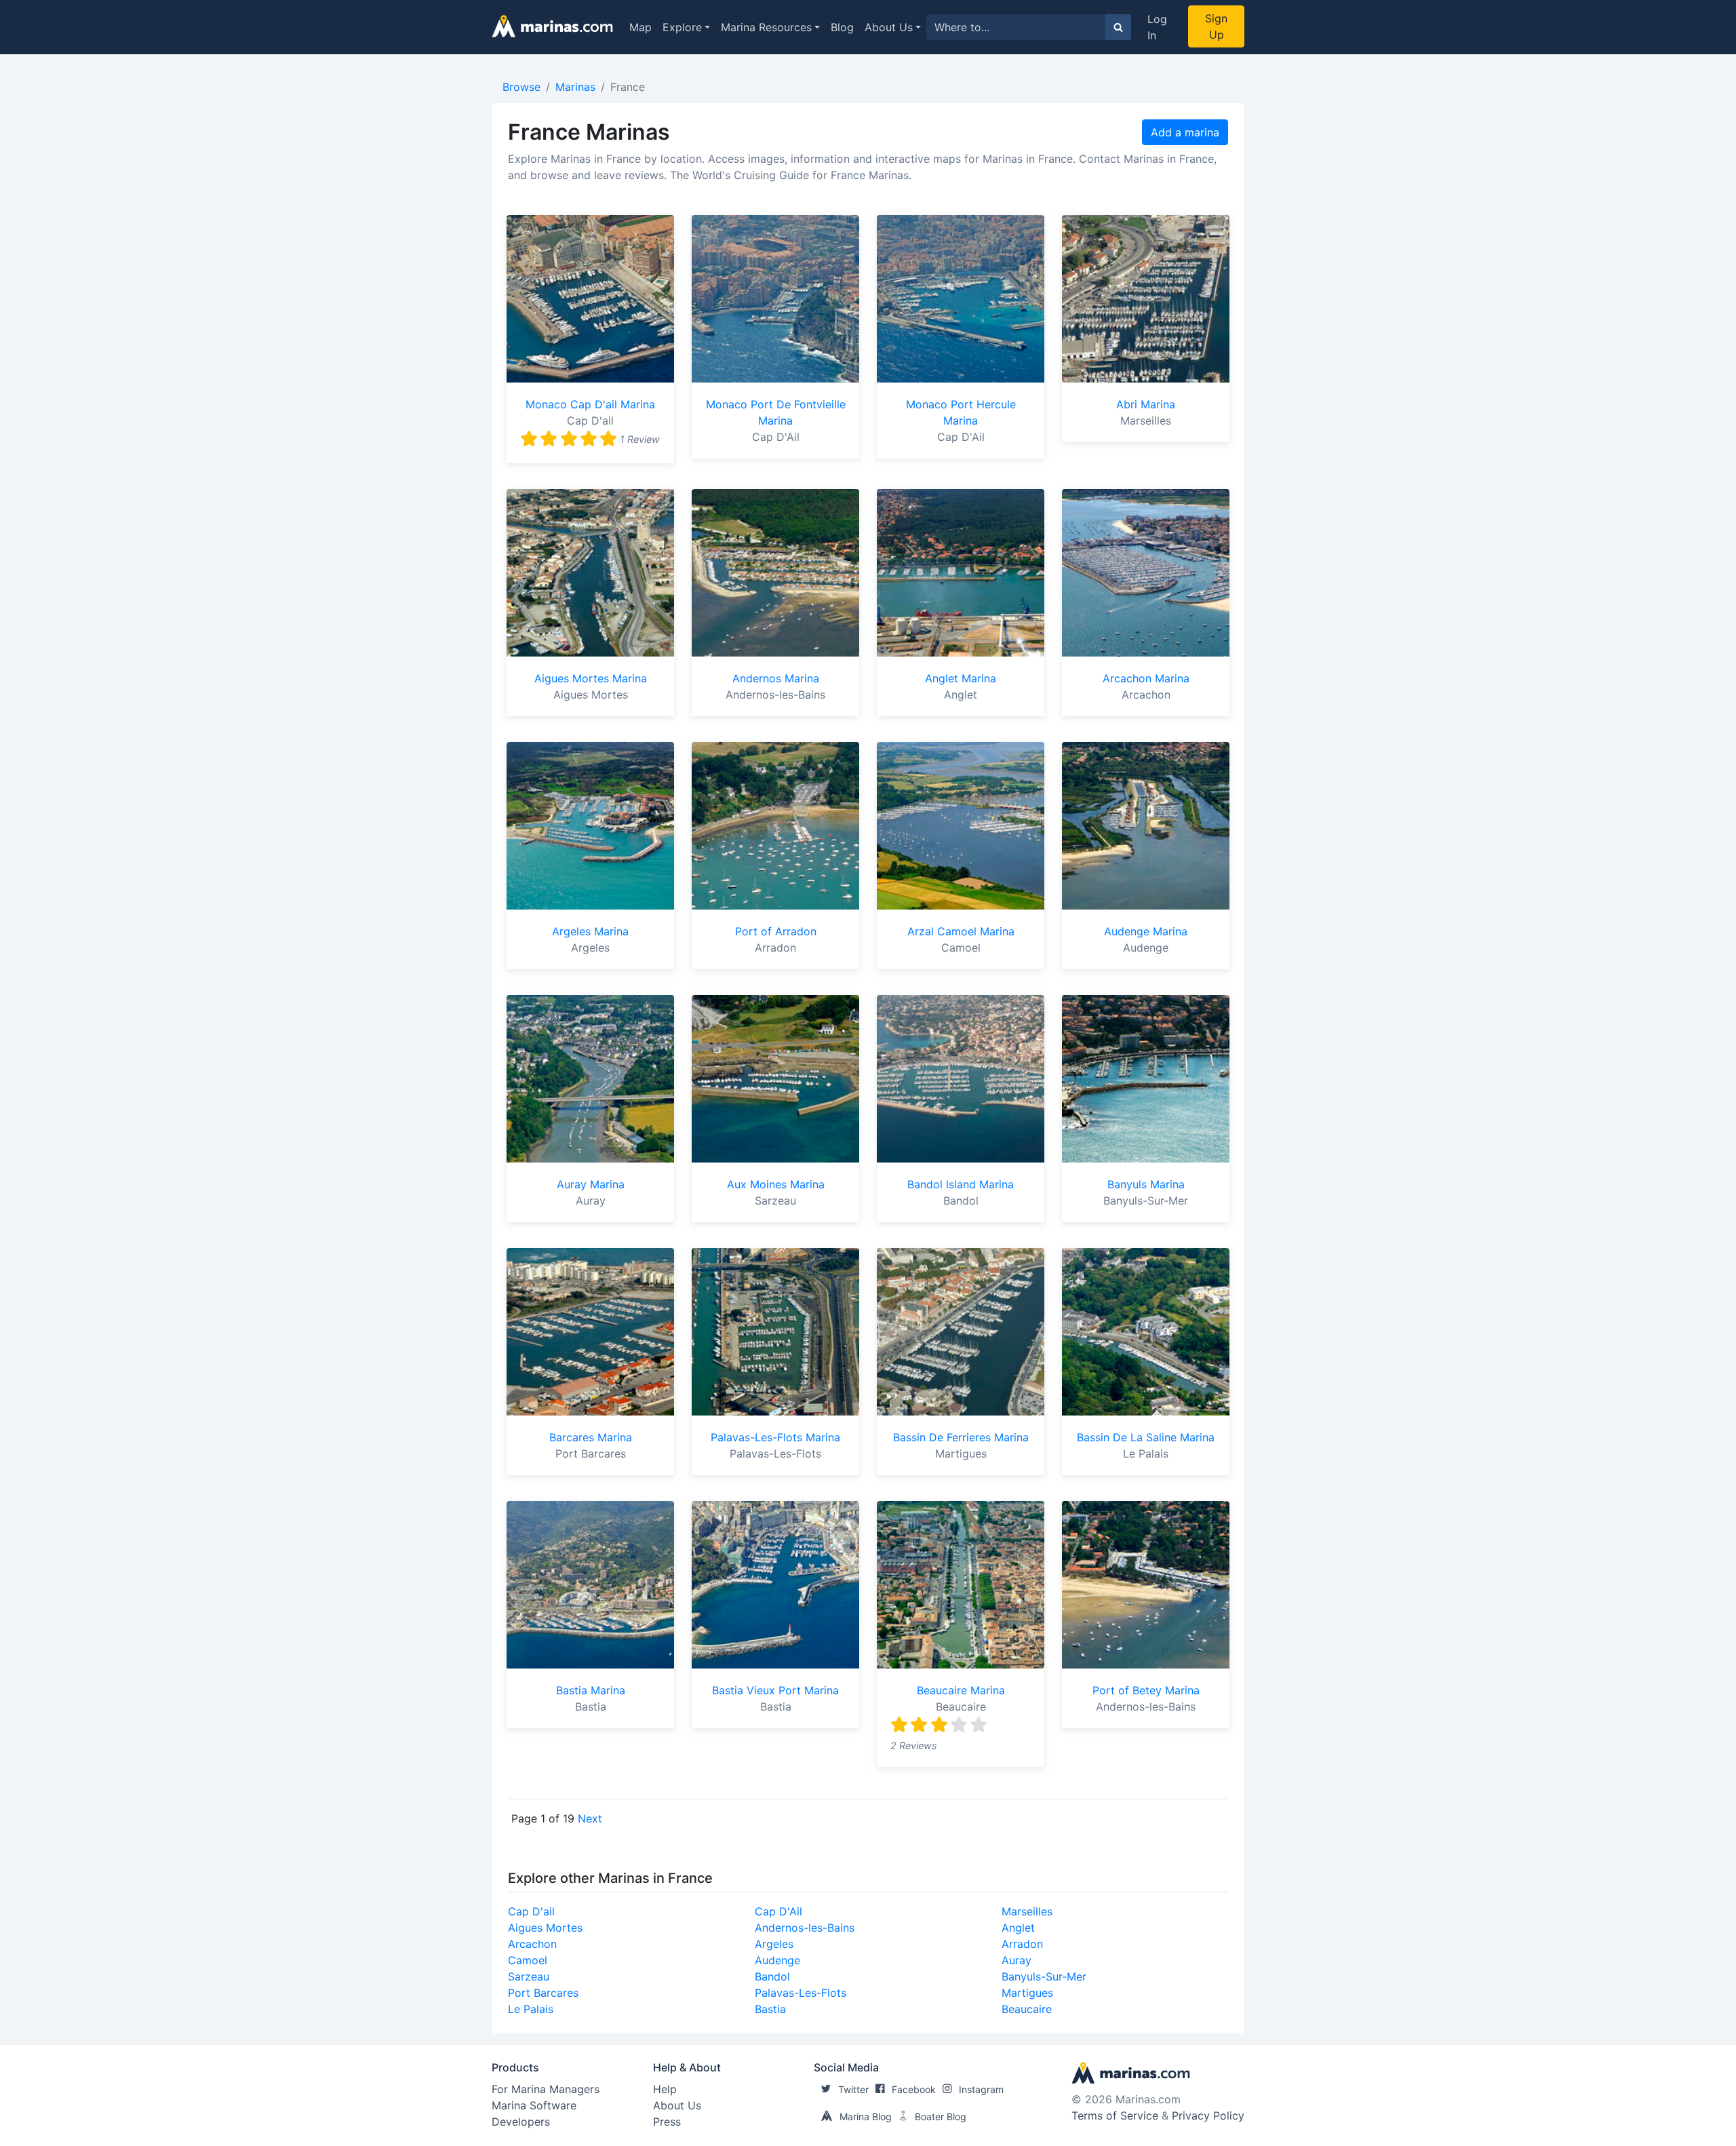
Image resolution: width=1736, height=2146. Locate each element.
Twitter (853, 2089)
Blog (842, 27)
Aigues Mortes (545, 1928)
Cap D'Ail (778, 1911)
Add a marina (1185, 132)
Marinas (575, 87)
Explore (682, 27)
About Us (889, 27)
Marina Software (534, 2105)
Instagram (981, 2089)
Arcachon (532, 1944)
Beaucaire (1027, 2009)
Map (640, 27)
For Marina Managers (546, 2089)
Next (590, 1818)
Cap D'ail (531, 1911)
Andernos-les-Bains (805, 1928)
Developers (521, 2122)
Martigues (1027, 1993)
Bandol (772, 1976)
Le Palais (531, 2009)
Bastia (770, 2009)
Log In (1157, 27)
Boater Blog (941, 2116)
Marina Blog (866, 2116)
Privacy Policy (1208, 2115)
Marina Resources (766, 27)
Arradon (1022, 1944)
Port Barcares (543, 1993)
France (628, 87)
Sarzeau (529, 1976)
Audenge (777, 1960)
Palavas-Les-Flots (801, 1993)
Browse (521, 87)
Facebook (914, 2089)
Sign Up (1216, 26)
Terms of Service (1115, 2115)
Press (667, 2122)
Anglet (1018, 1928)
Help (665, 2089)
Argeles (774, 1944)
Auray (1017, 1960)
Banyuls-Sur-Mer (1044, 1976)
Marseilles (1027, 1911)
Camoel (528, 1960)
